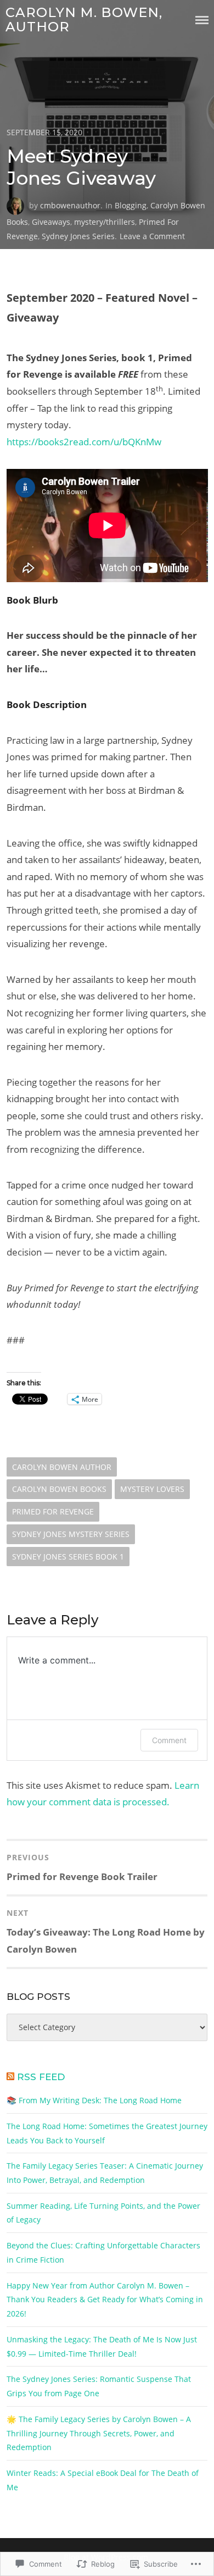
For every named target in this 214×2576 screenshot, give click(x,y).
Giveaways (51, 222)
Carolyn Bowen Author (62, 1467)
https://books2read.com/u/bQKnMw (84, 442)
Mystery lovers (152, 1489)
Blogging (131, 205)
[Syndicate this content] (10, 2077)
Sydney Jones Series (78, 236)
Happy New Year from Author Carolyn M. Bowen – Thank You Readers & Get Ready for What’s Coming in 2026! (105, 2299)
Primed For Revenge (53, 1511)
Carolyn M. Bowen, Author (84, 20)
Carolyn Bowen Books (59, 1489)
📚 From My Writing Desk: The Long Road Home (94, 2100)
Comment (169, 1740)
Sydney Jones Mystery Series (71, 1534)
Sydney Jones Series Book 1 (68, 1557)
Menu (202, 20)
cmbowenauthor (70, 205)
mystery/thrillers (105, 222)
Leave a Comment (152, 236)
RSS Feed (41, 2077)
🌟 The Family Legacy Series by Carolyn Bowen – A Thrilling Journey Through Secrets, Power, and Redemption (99, 2433)
